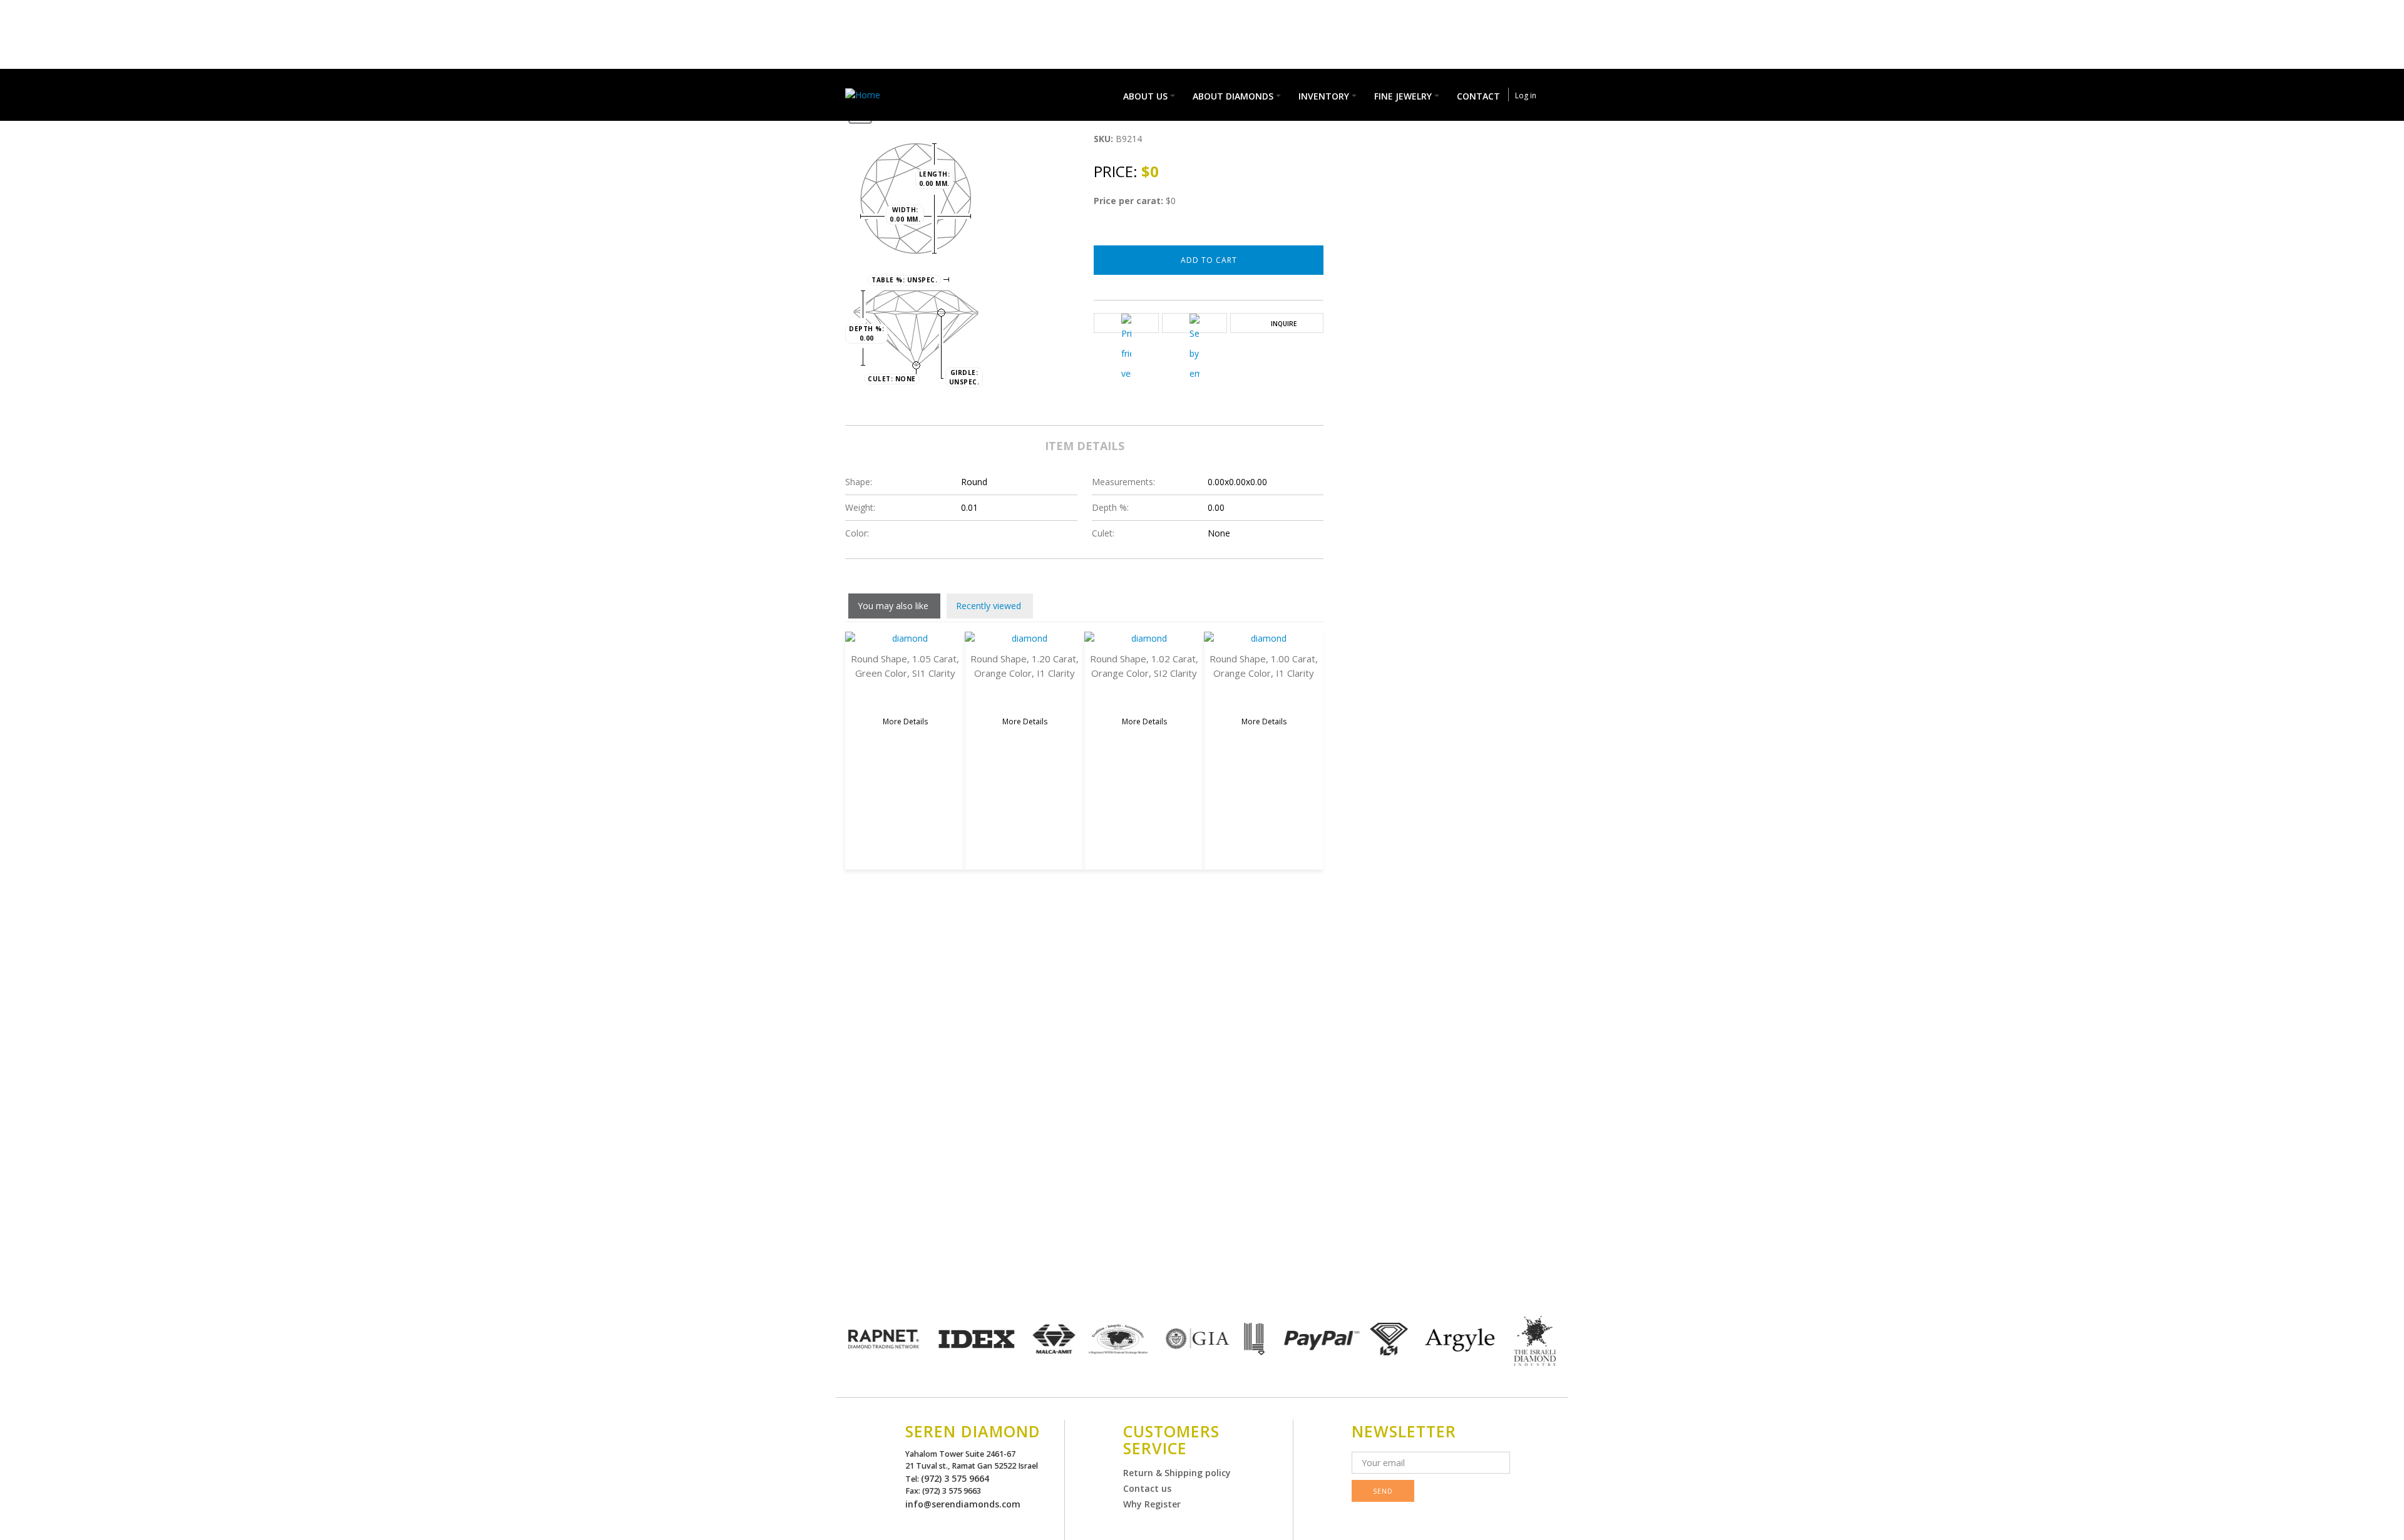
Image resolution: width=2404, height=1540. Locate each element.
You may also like (893, 606)
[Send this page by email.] (1194, 349)
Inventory (1324, 96)
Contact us (1147, 1488)
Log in (1526, 95)
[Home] (866, 94)
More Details (905, 721)
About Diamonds (1233, 96)
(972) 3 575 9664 (955, 1478)
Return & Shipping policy (1177, 1473)
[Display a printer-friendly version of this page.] (1126, 349)
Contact (1478, 96)
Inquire (1284, 324)
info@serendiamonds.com (963, 1504)
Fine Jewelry (1403, 96)
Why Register (1152, 1504)
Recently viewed (989, 606)
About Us (1145, 96)
